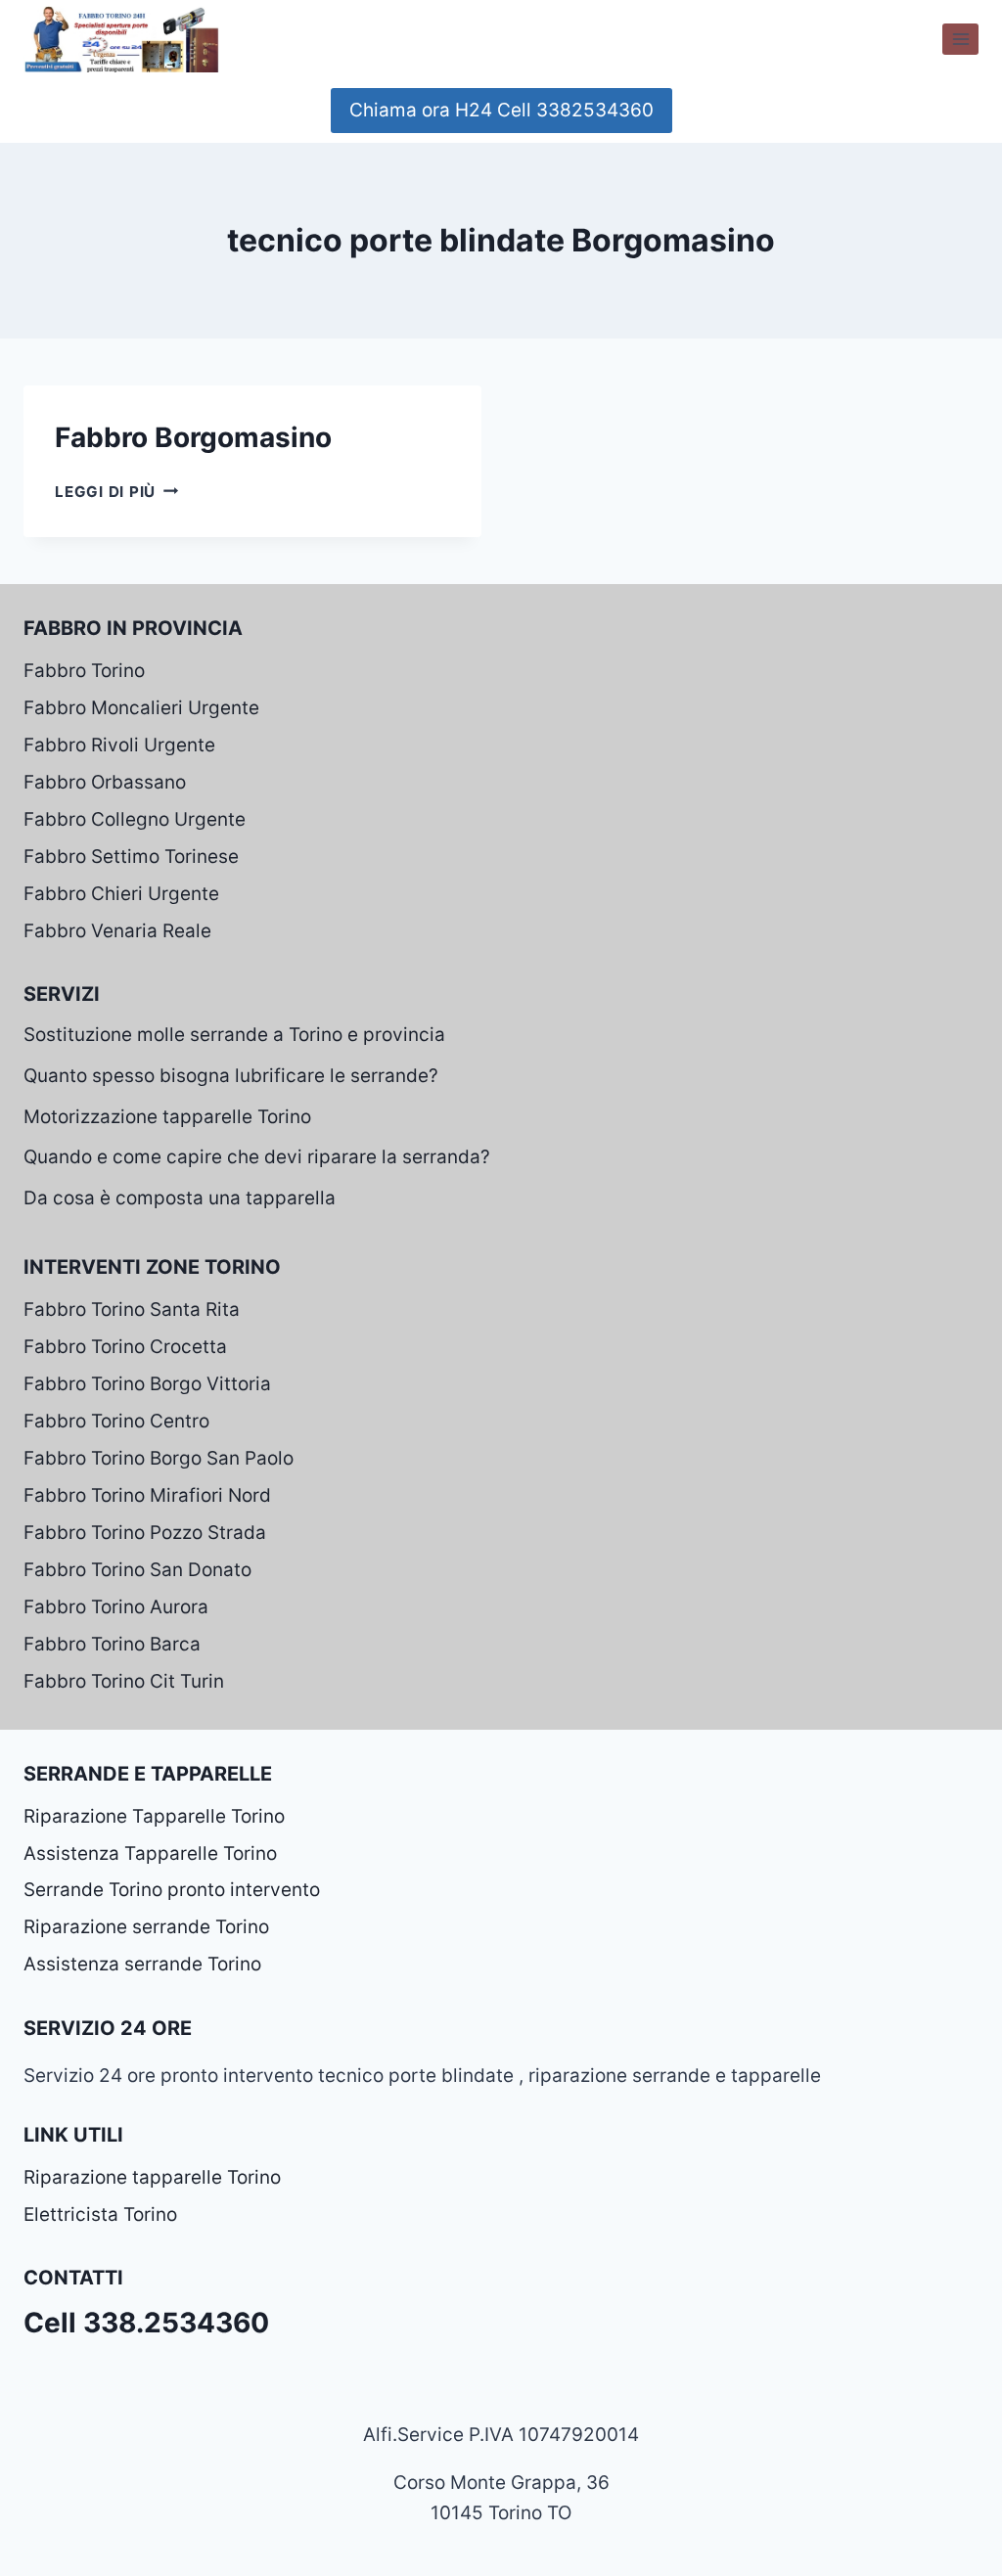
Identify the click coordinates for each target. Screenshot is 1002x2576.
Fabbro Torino (84, 671)
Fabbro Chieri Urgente (121, 894)
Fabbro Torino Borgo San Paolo (159, 1458)
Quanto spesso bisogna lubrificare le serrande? (231, 1076)
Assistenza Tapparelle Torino (150, 1853)
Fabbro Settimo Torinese (131, 857)
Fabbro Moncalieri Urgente (141, 708)
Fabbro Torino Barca (112, 1644)
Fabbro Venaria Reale (117, 931)
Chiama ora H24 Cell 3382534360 (501, 110)
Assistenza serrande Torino (142, 1964)
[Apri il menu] (960, 39)
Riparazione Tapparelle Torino (154, 1816)
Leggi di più (116, 492)
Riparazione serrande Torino (146, 1927)
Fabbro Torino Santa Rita (132, 1310)
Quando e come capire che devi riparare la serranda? (257, 1157)
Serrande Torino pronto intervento (172, 1890)
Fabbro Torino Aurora (116, 1607)
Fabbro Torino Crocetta (125, 1347)
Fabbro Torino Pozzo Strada (145, 1533)
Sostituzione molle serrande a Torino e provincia (234, 1035)
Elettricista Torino (100, 2214)
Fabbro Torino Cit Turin (124, 1681)
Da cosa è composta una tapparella (180, 1198)
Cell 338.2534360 (146, 2323)
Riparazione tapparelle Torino (152, 2177)
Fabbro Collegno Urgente (135, 819)
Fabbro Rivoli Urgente (119, 745)
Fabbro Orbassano (105, 782)
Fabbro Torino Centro (116, 1421)
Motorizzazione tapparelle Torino (167, 1117)
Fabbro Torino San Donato (137, 1570)
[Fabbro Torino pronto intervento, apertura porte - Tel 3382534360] (121, 39)
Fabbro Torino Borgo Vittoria (147, 1384)
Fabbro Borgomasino (193, 437)
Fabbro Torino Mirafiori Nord (147, 1495)
